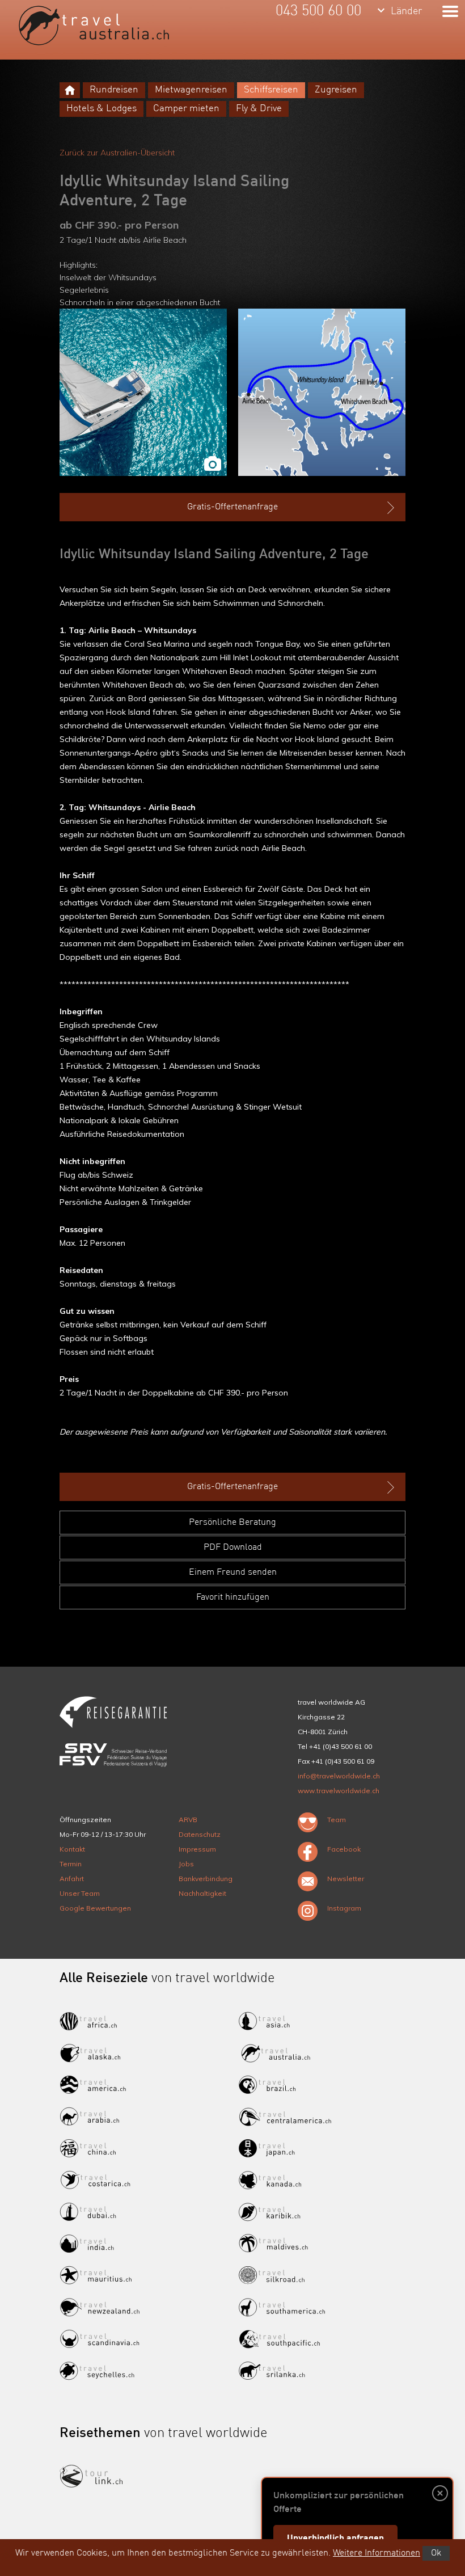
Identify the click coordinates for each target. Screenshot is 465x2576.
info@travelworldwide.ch (339, 1776)
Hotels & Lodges (102, 109)
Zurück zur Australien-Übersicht (117, 153)
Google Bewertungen (95, 1908)
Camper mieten (186, 109)
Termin (71, 1864)
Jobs (186, 1864)
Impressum (197, 1849)
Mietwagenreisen (191, 90)
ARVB (188, 1820)
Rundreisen (114, 90)
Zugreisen (336, 90)
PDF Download (233, 1548)
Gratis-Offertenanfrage (232, 507)
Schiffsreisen (271, 90)
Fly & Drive (259, 109)
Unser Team (80, 1893)
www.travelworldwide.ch (339, 1791)
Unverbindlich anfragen (335, 2539)
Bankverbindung (206, 1879)
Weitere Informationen (377, 2553)
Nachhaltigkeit (202, 1893)
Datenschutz (200, 1834)
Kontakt (72, 1849)
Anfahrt (72, 1879)
